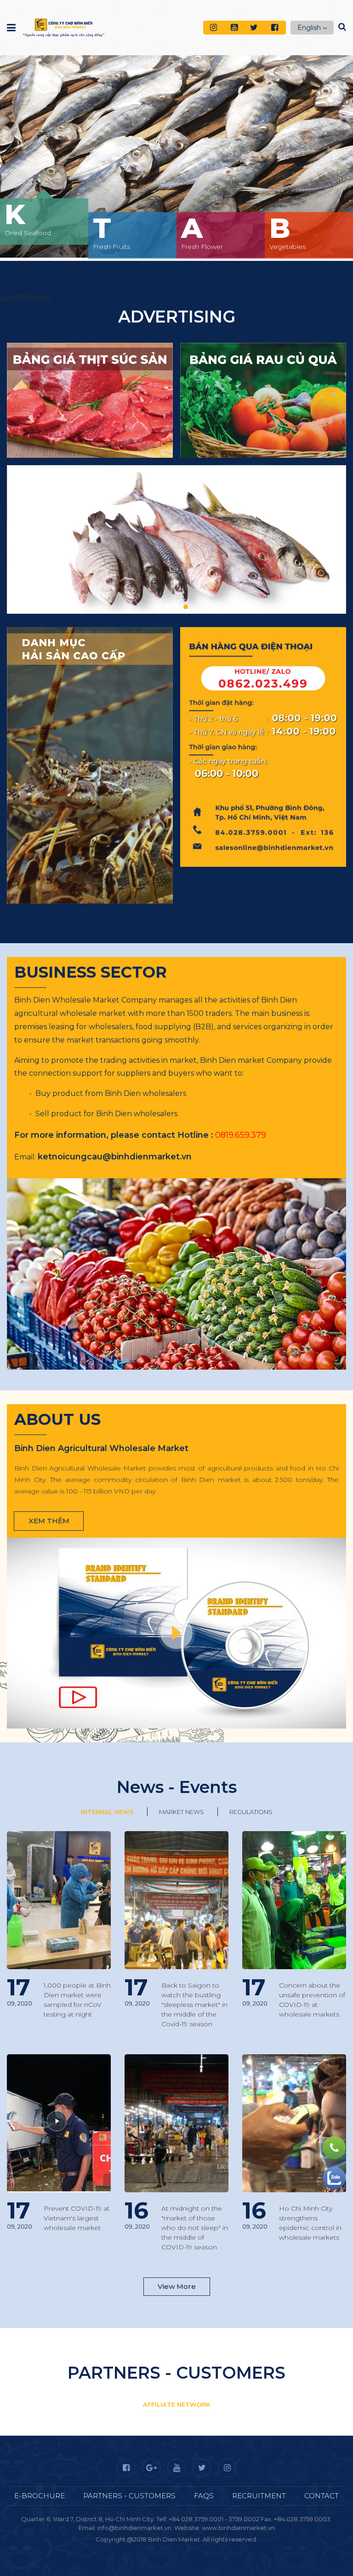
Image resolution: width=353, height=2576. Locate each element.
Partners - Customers (129, 2496)
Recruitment (259, 2496)
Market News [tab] (182, 1812)
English (309, 28)
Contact (322, 2496)
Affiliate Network (176, 2404)
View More (177, 2286)
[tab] (176, 2063)
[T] (176, 143)
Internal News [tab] (107, 1812)
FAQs (204, 2496)
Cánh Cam (209, 2548)
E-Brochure (40, 2496)
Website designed (156, 2548)
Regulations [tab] (251, 1812)
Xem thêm (49, 1521)
